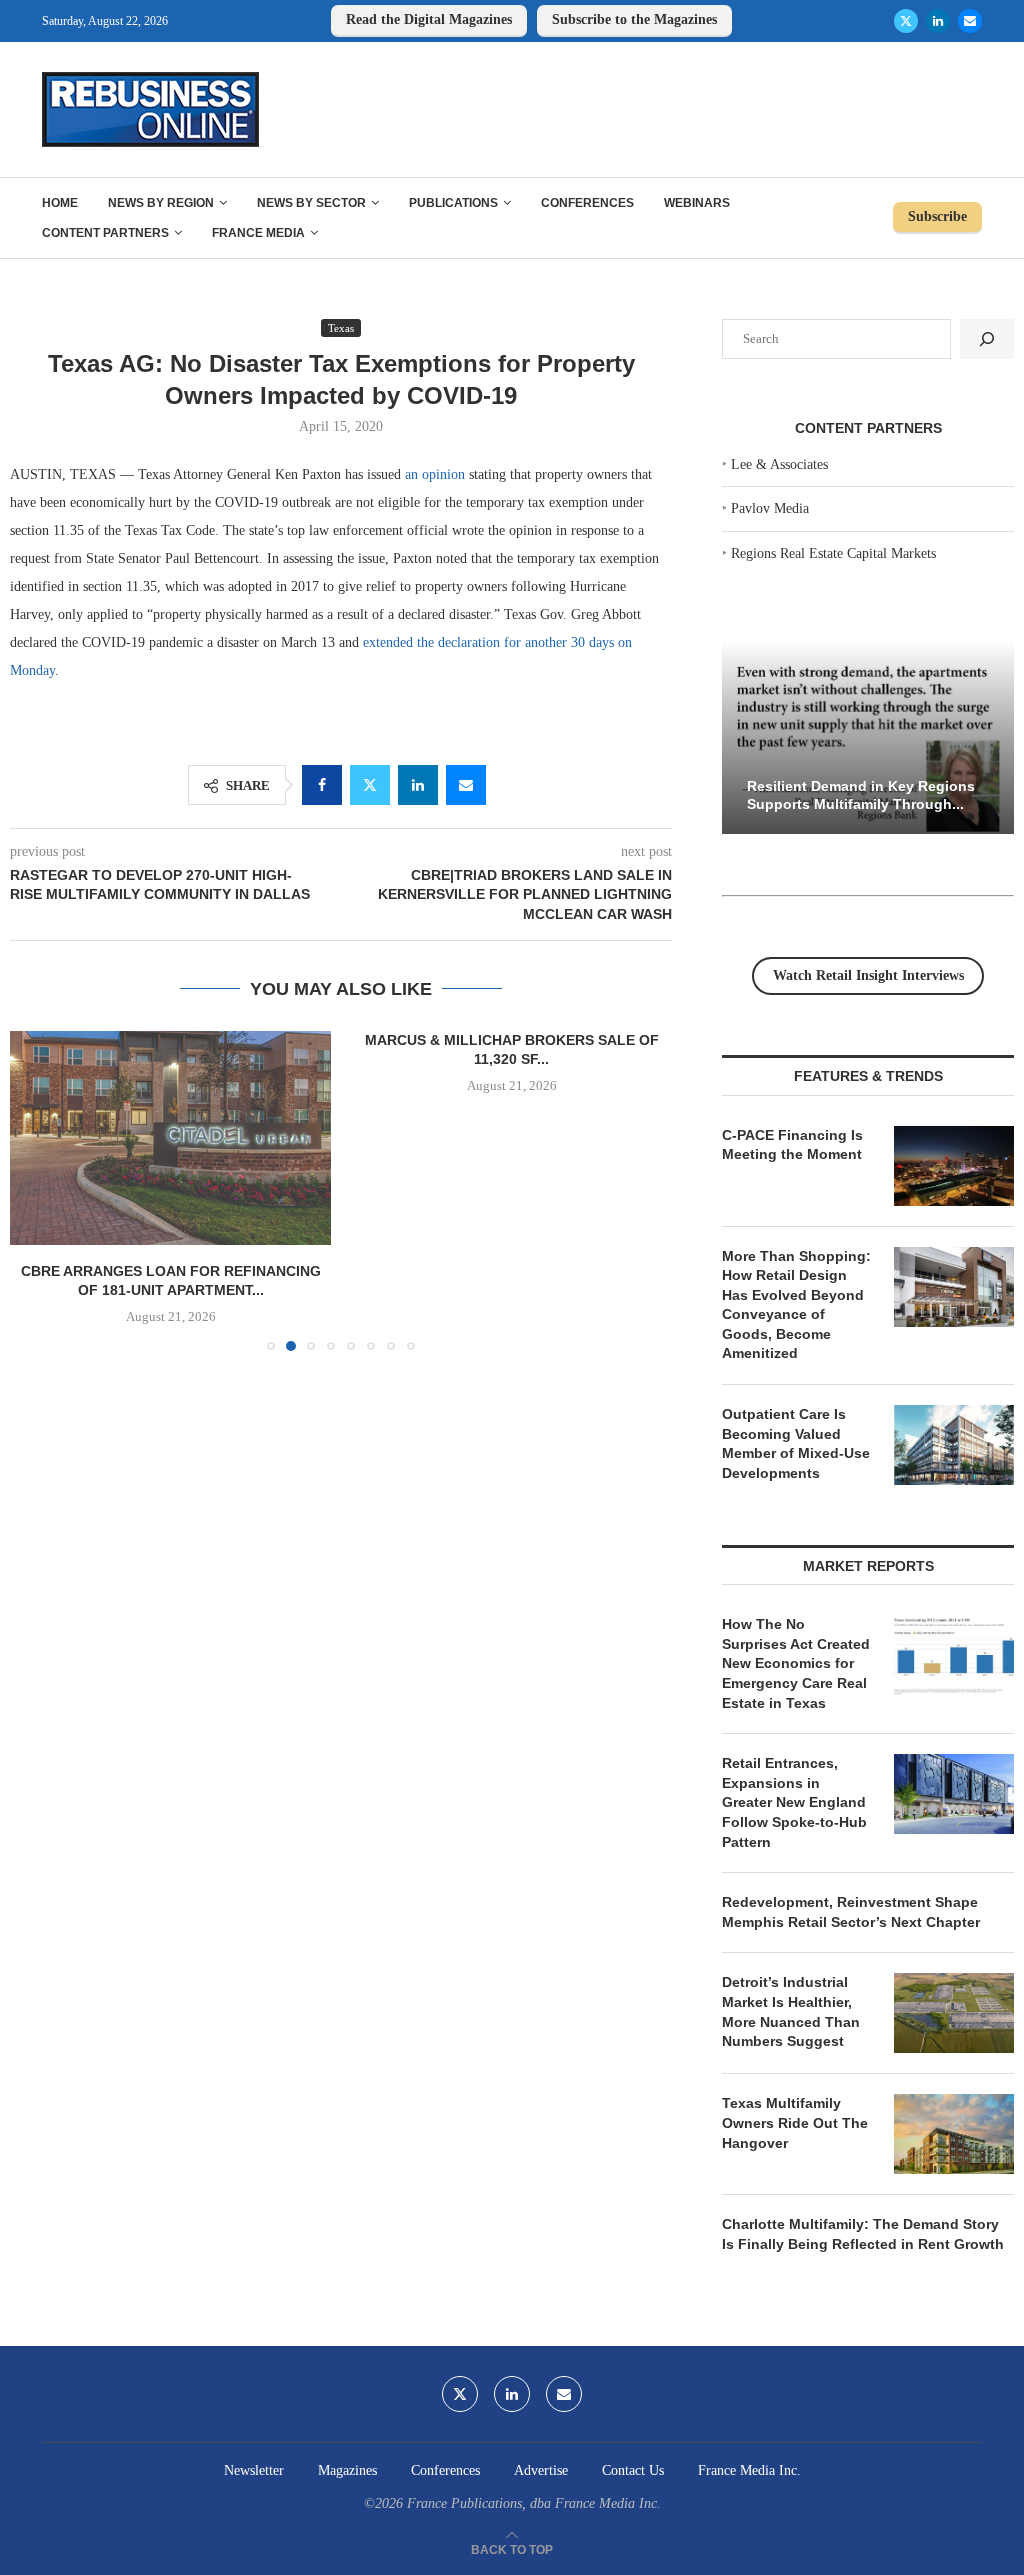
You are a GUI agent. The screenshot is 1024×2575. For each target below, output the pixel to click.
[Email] (970, 21)
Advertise (541, 2470)
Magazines (347, 2470)
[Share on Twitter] (370, 785)
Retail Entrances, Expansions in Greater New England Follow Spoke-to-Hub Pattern (794, 1802)
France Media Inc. (749, 2470)
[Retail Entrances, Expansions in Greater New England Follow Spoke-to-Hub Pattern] (954, 1794)
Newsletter (254, 2470)
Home (60, 203)
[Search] (987, 339)
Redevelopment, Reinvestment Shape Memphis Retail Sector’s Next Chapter (851, 1912)
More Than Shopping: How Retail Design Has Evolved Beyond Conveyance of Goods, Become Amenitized (796, 1305)
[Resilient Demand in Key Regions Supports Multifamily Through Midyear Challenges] (868, 737)
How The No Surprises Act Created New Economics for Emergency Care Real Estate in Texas (796, 1663)
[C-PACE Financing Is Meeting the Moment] (954, 1166)
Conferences (587, 203)
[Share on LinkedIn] (418, 785)
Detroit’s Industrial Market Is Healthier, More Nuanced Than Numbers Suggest (791, 2011)
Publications (453, 203)
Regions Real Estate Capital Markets (833, 553)
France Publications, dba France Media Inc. (534, 2503)
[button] (37, 1190)
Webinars (697, 203)
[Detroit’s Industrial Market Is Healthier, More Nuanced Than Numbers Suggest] (954, 2013)
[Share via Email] (466, 785)
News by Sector (311, 203)
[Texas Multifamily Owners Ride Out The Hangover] (954, 2134)
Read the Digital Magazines (429, 19)
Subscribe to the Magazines (634, 19)
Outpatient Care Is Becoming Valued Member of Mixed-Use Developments (796, 1443)
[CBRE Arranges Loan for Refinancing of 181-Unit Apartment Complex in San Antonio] (170, 1138)
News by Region (161, 203)
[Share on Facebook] (322, 785)
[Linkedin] (938, 21)
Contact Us (633, 2470)
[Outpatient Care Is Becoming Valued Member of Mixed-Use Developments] (954, 1445)
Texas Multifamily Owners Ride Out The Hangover (795, 2122)
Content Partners (105, 233)
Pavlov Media (770, 508)
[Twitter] (906, 21)
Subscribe (937, 216)
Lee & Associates (779, 464)
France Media (258, 233)
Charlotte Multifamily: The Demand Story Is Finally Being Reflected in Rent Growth (863, 2234)
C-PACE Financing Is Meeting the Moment (792, 1145)
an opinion (435, 474)
